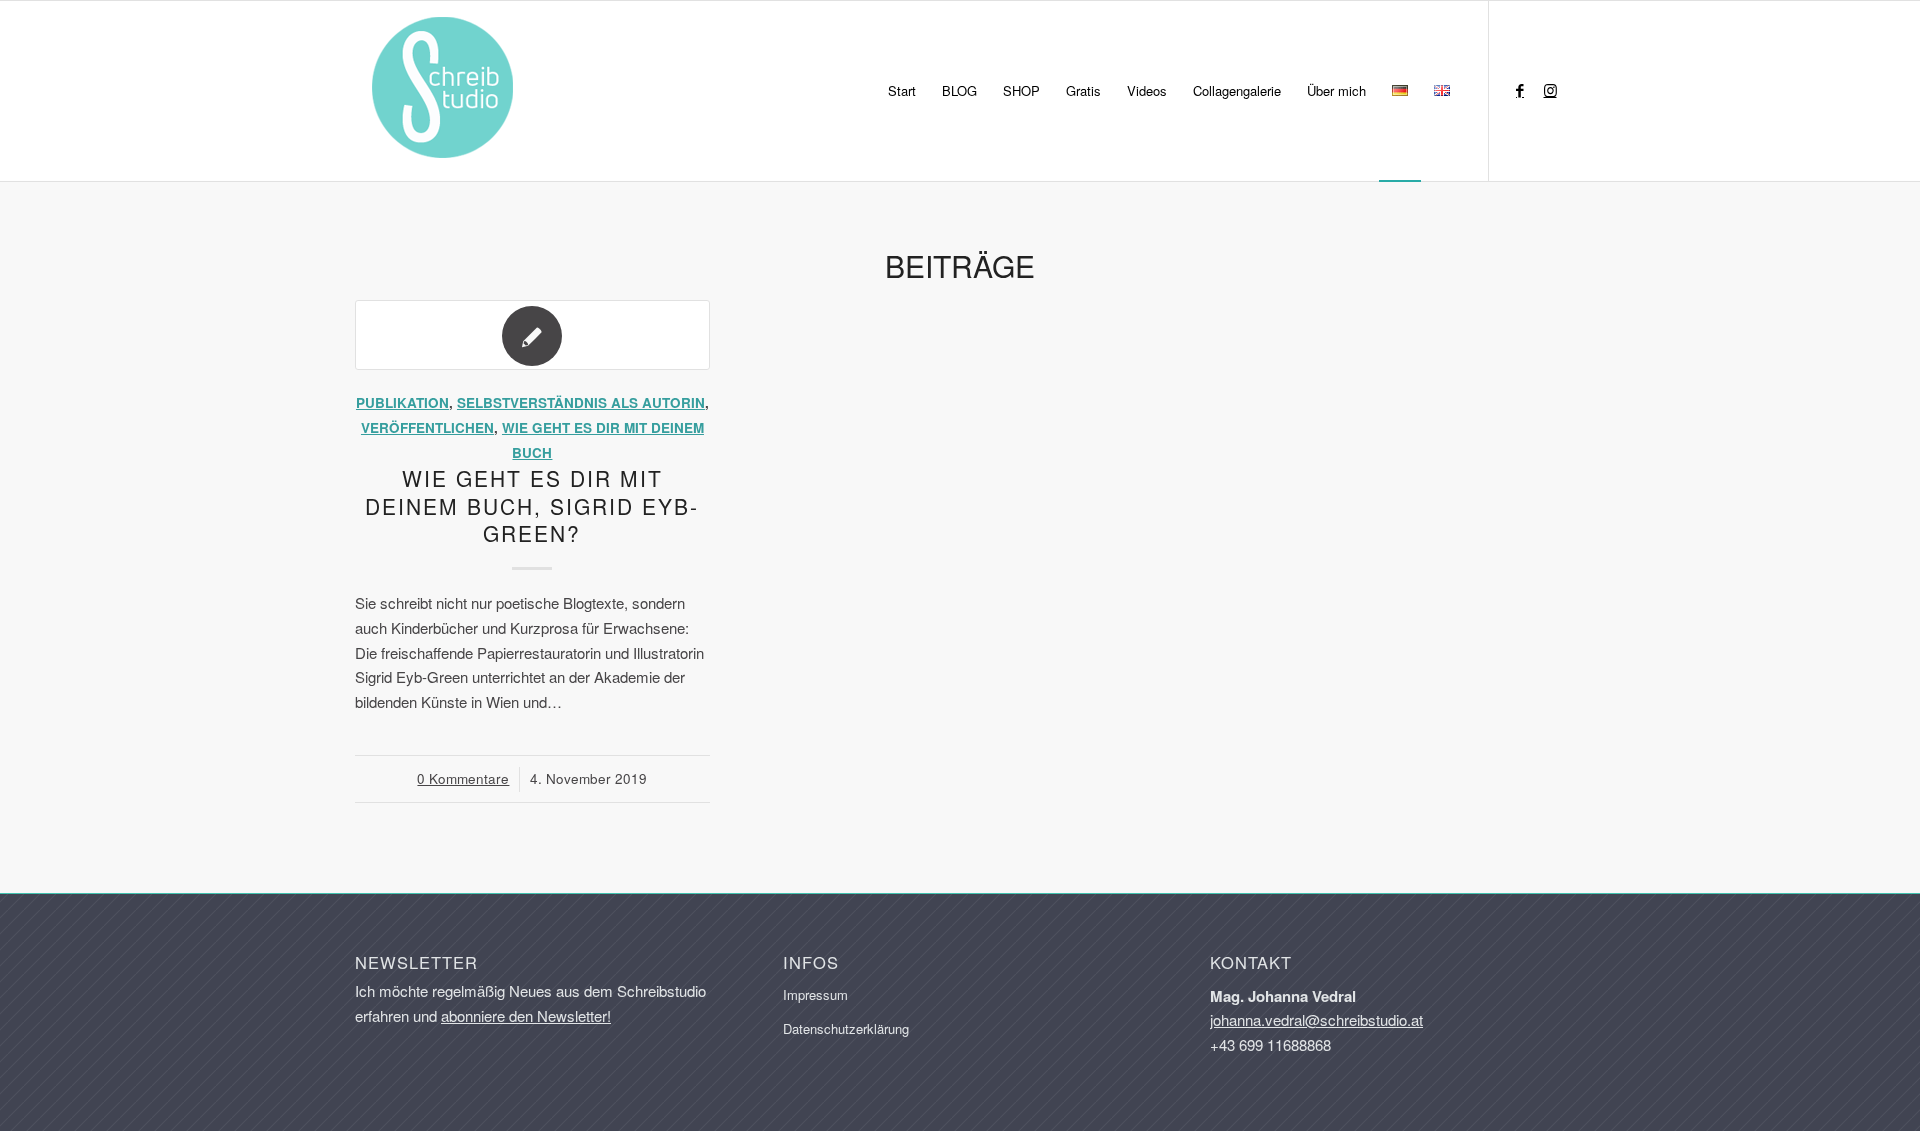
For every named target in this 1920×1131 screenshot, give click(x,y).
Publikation (402, 402)
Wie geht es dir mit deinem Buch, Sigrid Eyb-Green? (532, 505)
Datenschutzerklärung (846, 1028)
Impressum (815, 994)
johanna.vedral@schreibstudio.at (1316, 1019)
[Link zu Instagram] (1550, 90)
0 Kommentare (463, 778)
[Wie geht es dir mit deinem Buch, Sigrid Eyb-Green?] (532, 335)
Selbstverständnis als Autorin (581, 402)
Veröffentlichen (427, 427)
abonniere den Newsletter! (526, 1015)
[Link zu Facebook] (1520, 90)
